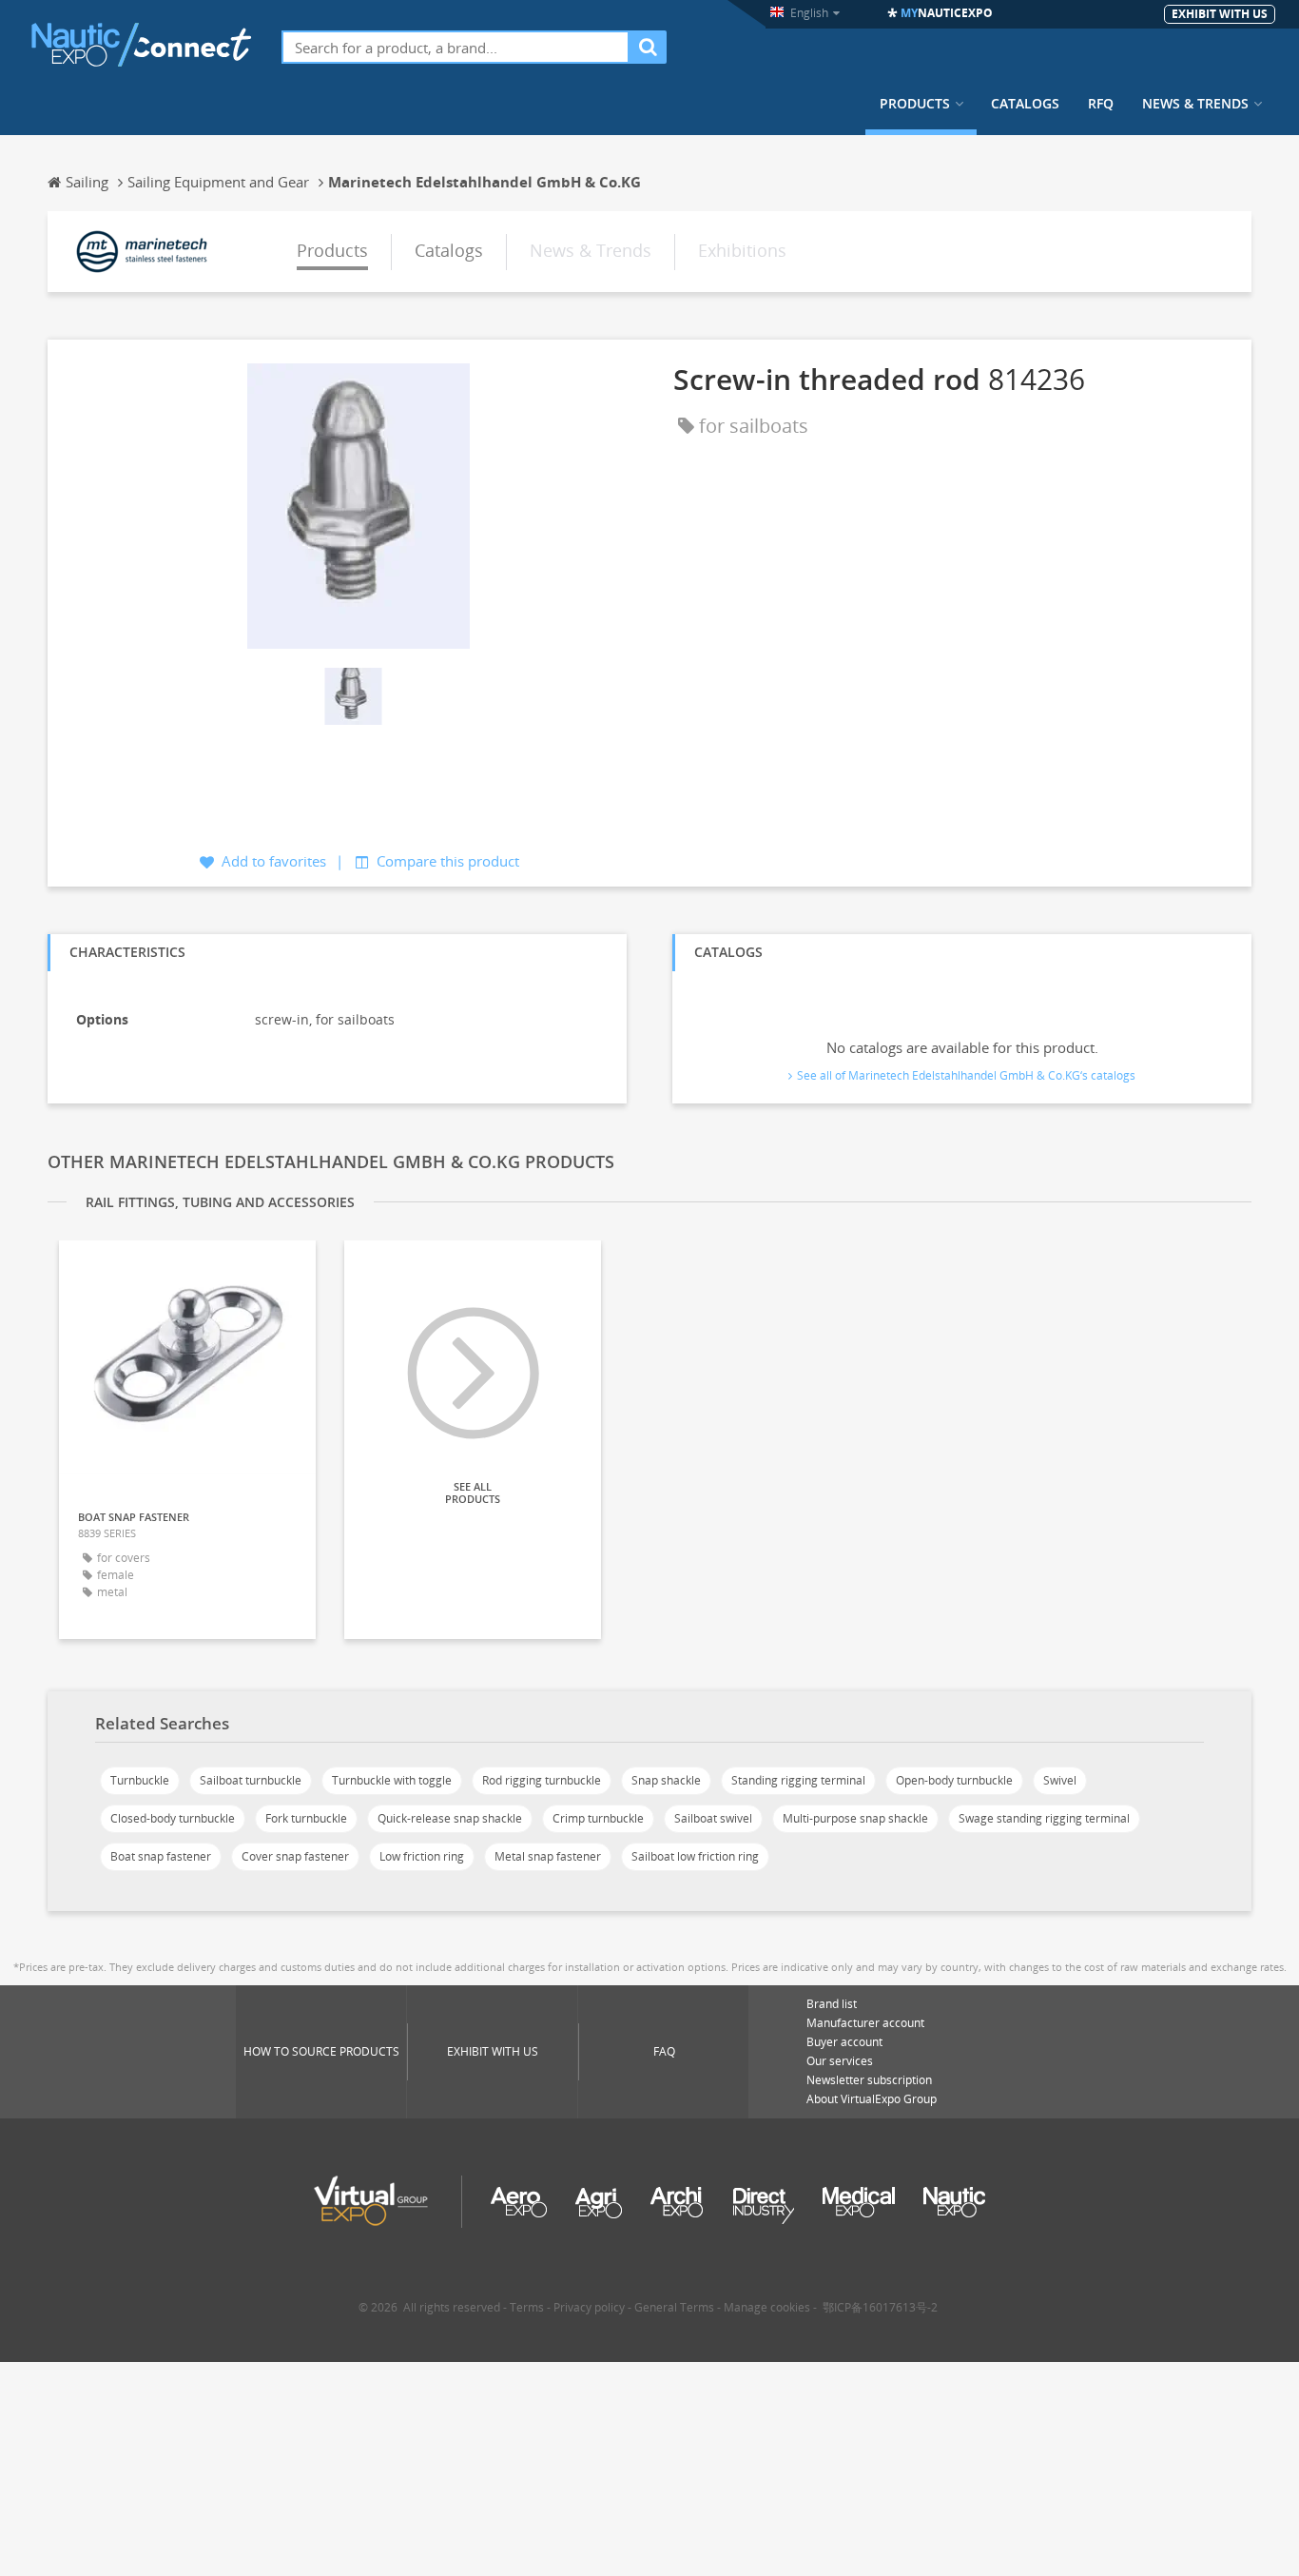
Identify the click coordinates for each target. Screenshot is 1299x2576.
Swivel (1060, 1780)
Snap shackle (666, 1780)
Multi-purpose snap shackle (855, 1818)
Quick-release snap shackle (450, 1818)
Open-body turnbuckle (954, 1780)
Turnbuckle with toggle (392, 1780)
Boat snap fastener (161, 1856)
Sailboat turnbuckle (251, 1780)
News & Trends (1195, 104)
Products (915, 104)
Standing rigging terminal (798, 1780)
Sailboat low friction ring (695, 1856)
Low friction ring (422, 1856)
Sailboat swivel (713, 1818)
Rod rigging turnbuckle (542, 1780)
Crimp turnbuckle (598, 1818)
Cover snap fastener (295, 1856)
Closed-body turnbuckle (173, 1818)
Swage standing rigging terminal (1044, 1818)
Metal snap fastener (548, 1856)
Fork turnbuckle (306, 1818)
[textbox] (456, 47)
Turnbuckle (140, 1780)
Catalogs (1025, 104)
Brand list (832, 2004)
